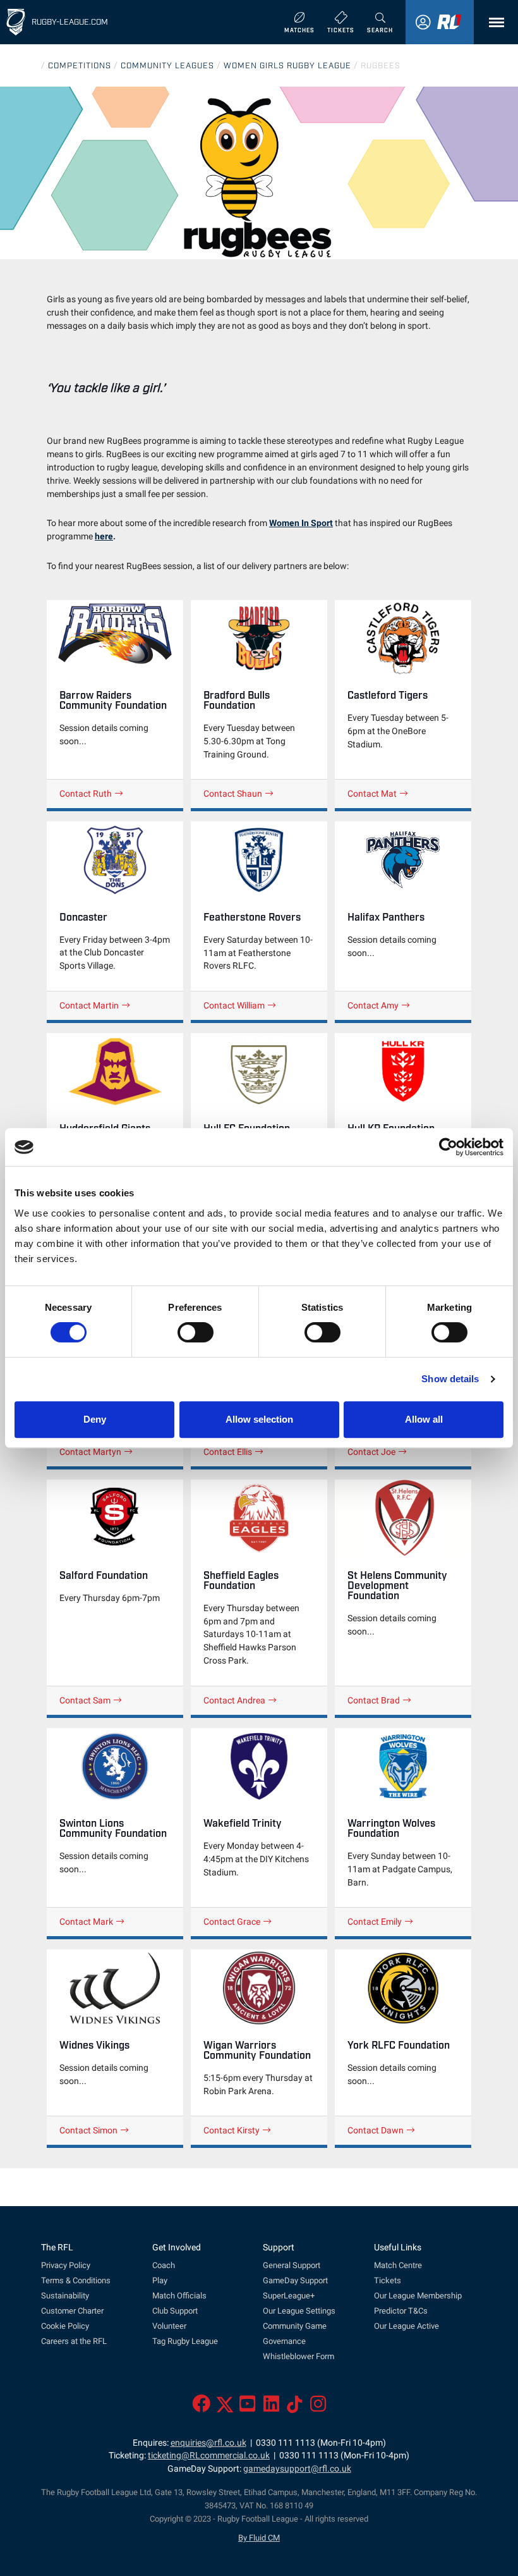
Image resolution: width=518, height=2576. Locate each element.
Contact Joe (371, 1452)
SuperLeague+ (289, 2296)
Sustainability (65, 2296)
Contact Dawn (376, 2130)
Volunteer (169, 2326)
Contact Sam (85, 1700)
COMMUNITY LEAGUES (167, 65)
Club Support (175, 2311)
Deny (95, 1419)
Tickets (388, 2280)
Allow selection (259, 1419)
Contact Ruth (86, 794)
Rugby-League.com (70, 21)
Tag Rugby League (185, 2341)
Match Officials (179, 2296)
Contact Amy (373, 1005)
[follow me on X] (225, 2407)
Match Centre (398, 2265)
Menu (493, 22)
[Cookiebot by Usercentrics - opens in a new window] (448, 1147)
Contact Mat (372, 794)
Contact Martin (89, 1005)
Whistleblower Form (298, 2356)
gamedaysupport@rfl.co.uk (297, 2469)
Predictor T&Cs (401, 2311)
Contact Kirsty (232, 2130)
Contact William (234, 1005)
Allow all (424, 1419)
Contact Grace (232, 1922)
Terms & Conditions (76, 2280)
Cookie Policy (65, 2326)
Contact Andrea (234, 1700)
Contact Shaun (233, 794)
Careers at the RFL (74, 2341)
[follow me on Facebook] (201, 2407)
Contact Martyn (90, 1452)
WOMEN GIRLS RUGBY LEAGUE (287, 65)
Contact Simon (88, 2130)
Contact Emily (375, 1922)
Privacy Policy (66, 2265)
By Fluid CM (259, 2538)
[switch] (196, 1332)
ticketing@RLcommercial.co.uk (209, 2456)
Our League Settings (299, 2311)
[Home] (16, 22)
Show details (450, 1379)
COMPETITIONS (80, 65)
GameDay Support (295, 2280)
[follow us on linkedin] (271, 2407)
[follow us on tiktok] (295, 2407)
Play (160, 2280)
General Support (292, 2265)
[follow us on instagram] (318, 2407)
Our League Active (407, 2326)
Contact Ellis (228, 1452)
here (104, 537)
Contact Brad (374, 1700)
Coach (164, 2265)
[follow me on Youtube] (247, 2407)
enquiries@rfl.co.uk (208, 2443)
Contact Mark (86, 1922)
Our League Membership (418, 2296)
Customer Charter (72, 2311)
